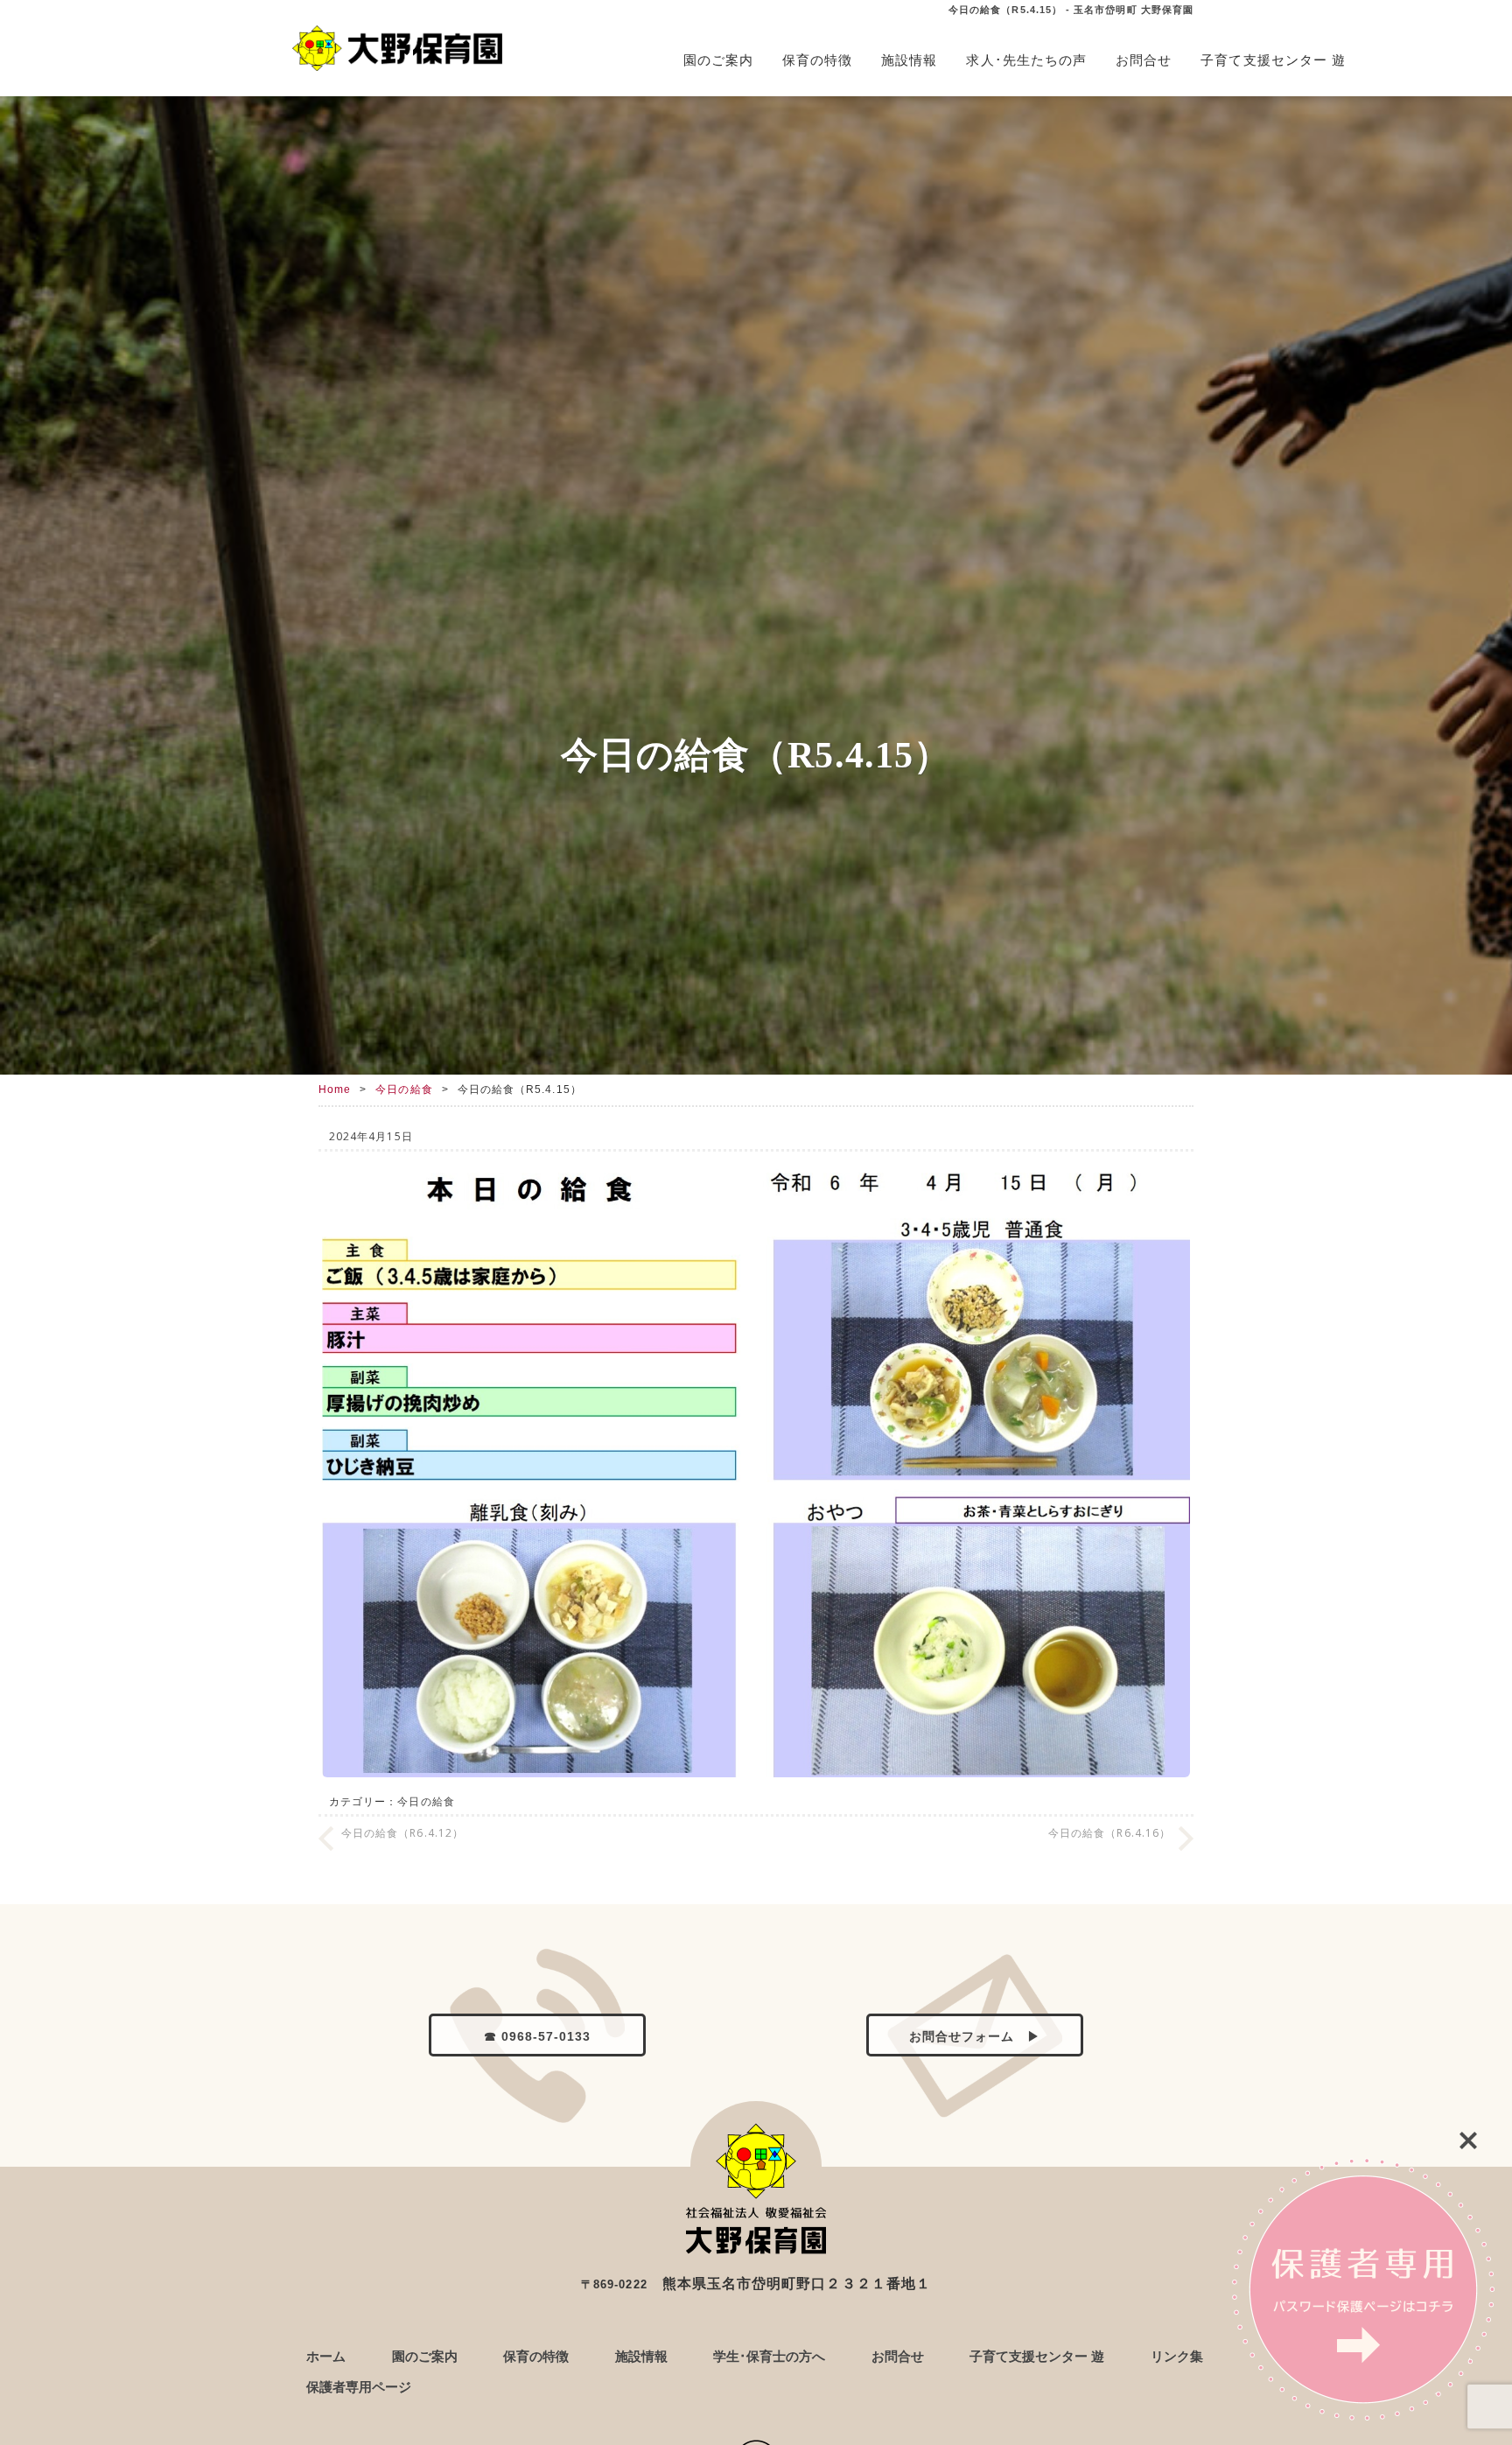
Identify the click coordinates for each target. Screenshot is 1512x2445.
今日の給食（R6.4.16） (1109, 1833)
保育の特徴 (817, 60)
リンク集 (1177, 2356)
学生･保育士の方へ (769, 2356)
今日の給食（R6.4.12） (402, 1833)
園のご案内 (718, 60)
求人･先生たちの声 (1026, 60)
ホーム (326, 2356)
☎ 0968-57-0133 (538, 2037)
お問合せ (1144, 60)
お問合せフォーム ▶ (975, 2037)
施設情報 (909, 60)
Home (335, 1089)
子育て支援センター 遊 (1273, 60)
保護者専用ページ (359, 2387)
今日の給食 (404, 1089)
